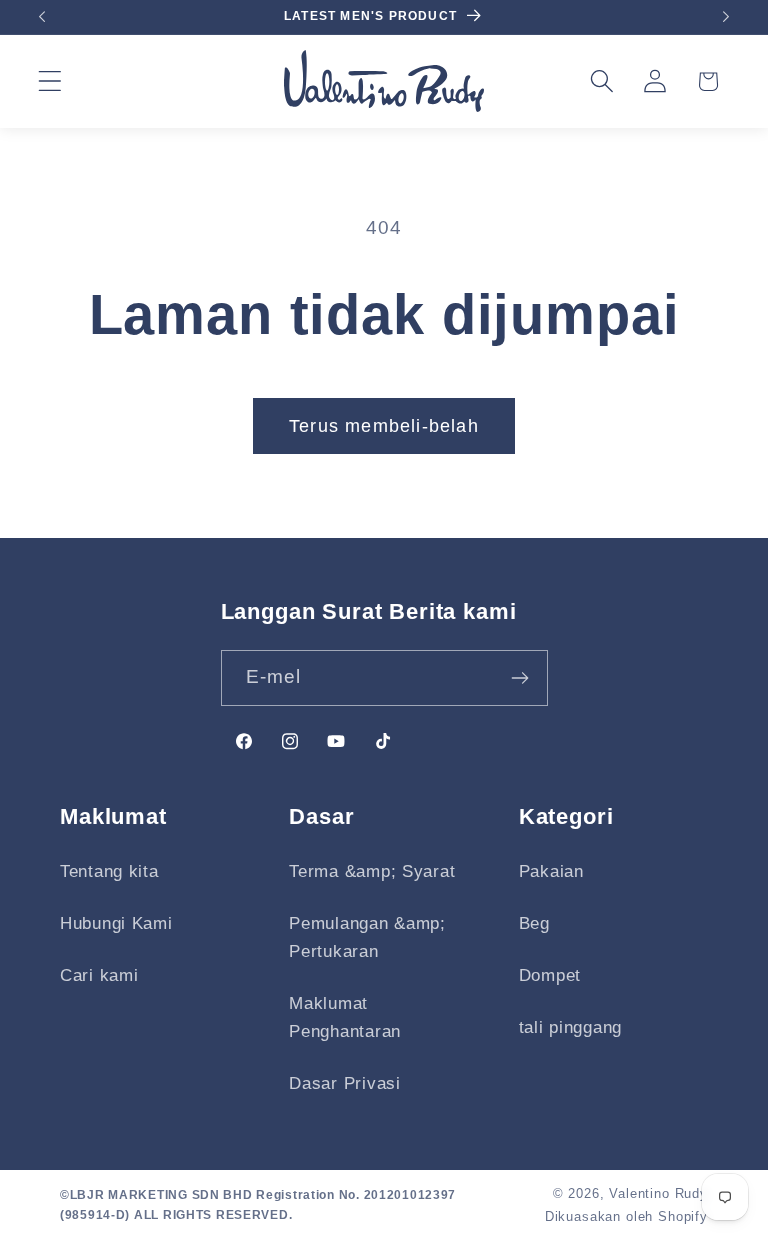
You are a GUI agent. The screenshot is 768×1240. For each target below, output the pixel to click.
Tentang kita (109, 871)
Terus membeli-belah (384, 426)
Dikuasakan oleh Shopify (626, 1216)
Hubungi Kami (116, 923)
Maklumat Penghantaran (345, 1017)
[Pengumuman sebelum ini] (42, 17)
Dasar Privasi (344, 1083)
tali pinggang (570, 1027)
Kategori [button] (566, 816)
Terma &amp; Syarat (372, 871)
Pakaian (551, 871)
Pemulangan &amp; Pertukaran (367, 937)
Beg (534, 923)
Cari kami (99, 975)
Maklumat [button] (113, 816)
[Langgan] (520, 678)
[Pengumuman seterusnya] (726, 17)
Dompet (550, 975)
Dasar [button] (321, 816)
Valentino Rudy (658, 1193)
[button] (50, 81)
